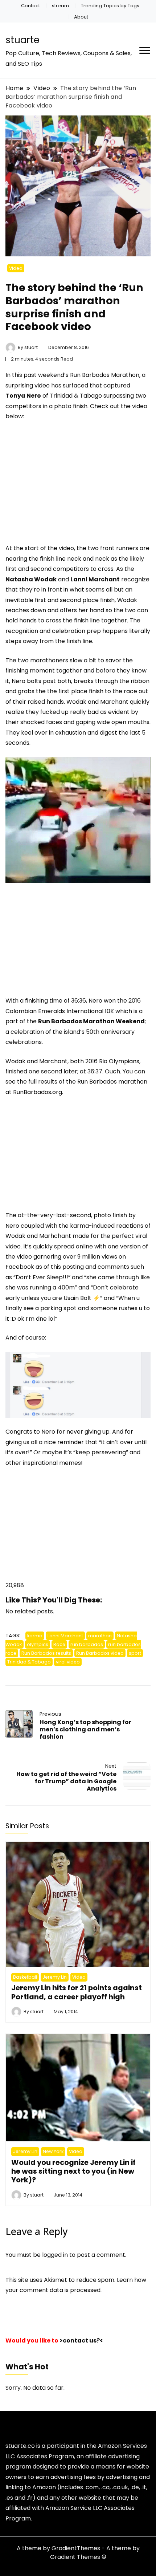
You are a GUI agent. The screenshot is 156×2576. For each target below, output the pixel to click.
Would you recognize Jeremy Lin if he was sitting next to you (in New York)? (73, 2171)
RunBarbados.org (38, 1092)
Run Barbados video (100, 1653)
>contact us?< (81, 2341)
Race (59, 1644)
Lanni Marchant (65, 1636)
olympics (38, 1644)
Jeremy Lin (55, 1977)
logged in (55, 2255)
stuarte (22, 40)
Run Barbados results (46, 1653)
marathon (100, 1636)
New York (53, 2151)
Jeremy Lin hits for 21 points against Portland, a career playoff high (77, 1992)
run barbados (87, 1644)
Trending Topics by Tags (110, 6)
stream (60, 6)
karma (35, 1636)
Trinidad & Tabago (29, 1662)
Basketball (25, 1977)
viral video (68, 1662)
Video (16, 268)
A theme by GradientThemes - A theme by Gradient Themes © (78, 2553)
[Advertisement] (66, 490)
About (81, 17)
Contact (30, 6)
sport (135, 1653)
